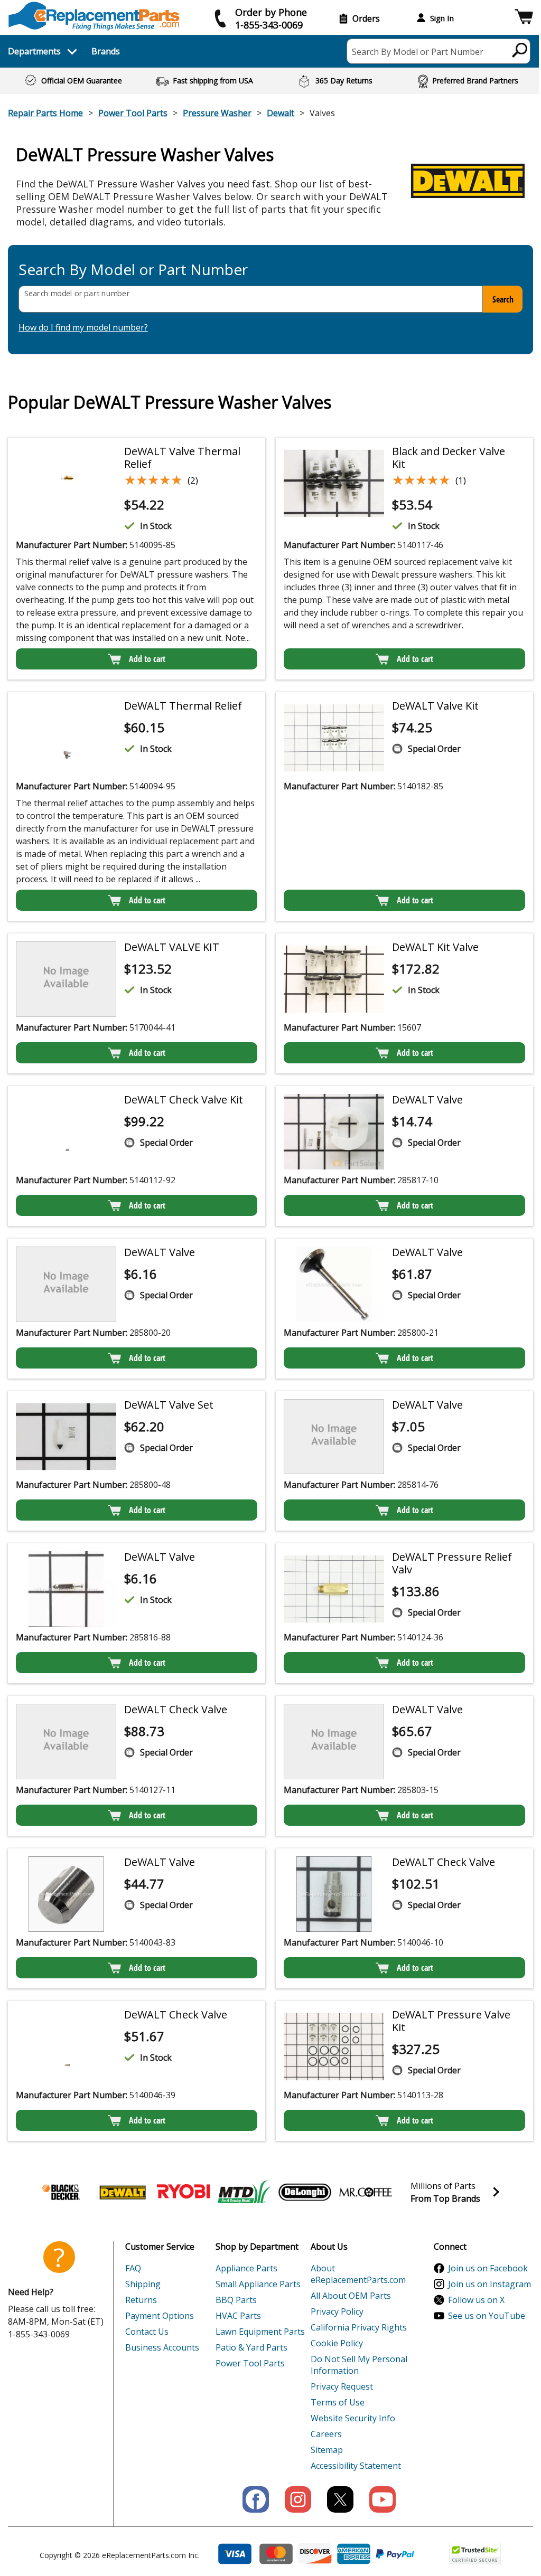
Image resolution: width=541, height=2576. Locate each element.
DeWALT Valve (427, 1100)
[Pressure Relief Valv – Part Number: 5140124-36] (334, 1589)
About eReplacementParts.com (358, 2274)
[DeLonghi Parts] (305, 2192)
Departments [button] (34, 51)
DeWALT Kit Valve (435, 947)
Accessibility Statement (356, 2466)
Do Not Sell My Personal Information (359, 2365)
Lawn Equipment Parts (260, 2332)
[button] (524, 18)
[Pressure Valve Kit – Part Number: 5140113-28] (334, 2047)
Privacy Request (342, 2386)
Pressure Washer (217, 113)
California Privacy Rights (359, 2327)
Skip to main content (270, 17)
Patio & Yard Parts (251, 2347)
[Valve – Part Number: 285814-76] (334, 1437)
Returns (141, 2300)
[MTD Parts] (244, 2192)
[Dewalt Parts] (123, 2192)
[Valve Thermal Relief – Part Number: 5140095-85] (66, 483)
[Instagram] (298, 2499)
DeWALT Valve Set (169, 1405)
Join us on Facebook (488, 2268)
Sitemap (327, 2450)
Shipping (143, 2284)
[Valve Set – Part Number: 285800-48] (66, 1437)
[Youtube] (383, 2499)
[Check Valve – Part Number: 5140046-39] (66, 2047)
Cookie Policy (337, 2343)
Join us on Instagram (489, 2284)
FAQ (133, 2268)
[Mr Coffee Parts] (366, 2192)
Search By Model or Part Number (418, 52)
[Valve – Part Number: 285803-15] (334, 1742)
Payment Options (160, 2316)
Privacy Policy (337, 2311)
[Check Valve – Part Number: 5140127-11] (66, 1742)
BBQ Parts (236, 2300)
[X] (340, 2499)
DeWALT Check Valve (176, 1709)
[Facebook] (256, 2499)
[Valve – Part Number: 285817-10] (334, 1132)
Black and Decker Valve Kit (449, 457)
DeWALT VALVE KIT (172, 947)
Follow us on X (476, 2300)
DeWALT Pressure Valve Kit (451, 2021)
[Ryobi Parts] (183, 2192)
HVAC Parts (238, 2316)
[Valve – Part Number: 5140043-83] (66, 1894)
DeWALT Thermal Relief (183, 706)
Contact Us (147, 2332)
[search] (520, 50)
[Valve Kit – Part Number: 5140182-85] (334, 738)
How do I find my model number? (83, 327)
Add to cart (147, 659)
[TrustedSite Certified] (475, 2554)
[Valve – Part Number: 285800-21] (334, 1284)
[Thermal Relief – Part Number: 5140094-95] (66, 738)
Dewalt (281, 113)
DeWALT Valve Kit (435, 706)
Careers (326, 2434)
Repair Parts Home (45, 113)
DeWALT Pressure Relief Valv (452, 1563)
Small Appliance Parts (258, 2284)
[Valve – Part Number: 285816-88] (66, 1589)
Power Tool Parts (133, 113)
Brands (106, 51)
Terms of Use (338, 2402)
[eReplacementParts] (94, 16)
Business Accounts (162, 2347)
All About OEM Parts (351, 2296)
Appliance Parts (246, 2268)
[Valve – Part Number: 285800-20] (66, 1284)
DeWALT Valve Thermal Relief (182, 457)
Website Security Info (353, 2418)
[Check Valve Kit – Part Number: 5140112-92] (66, 1132)
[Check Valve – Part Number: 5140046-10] (334, 1894)
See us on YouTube (487, 2316)
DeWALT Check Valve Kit (184, 1100)
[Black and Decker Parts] (62, 2192)
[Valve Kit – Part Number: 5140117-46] (334, 483)
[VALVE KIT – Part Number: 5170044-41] (66, 979)
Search (503, 299)
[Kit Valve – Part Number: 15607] (334, 979)
